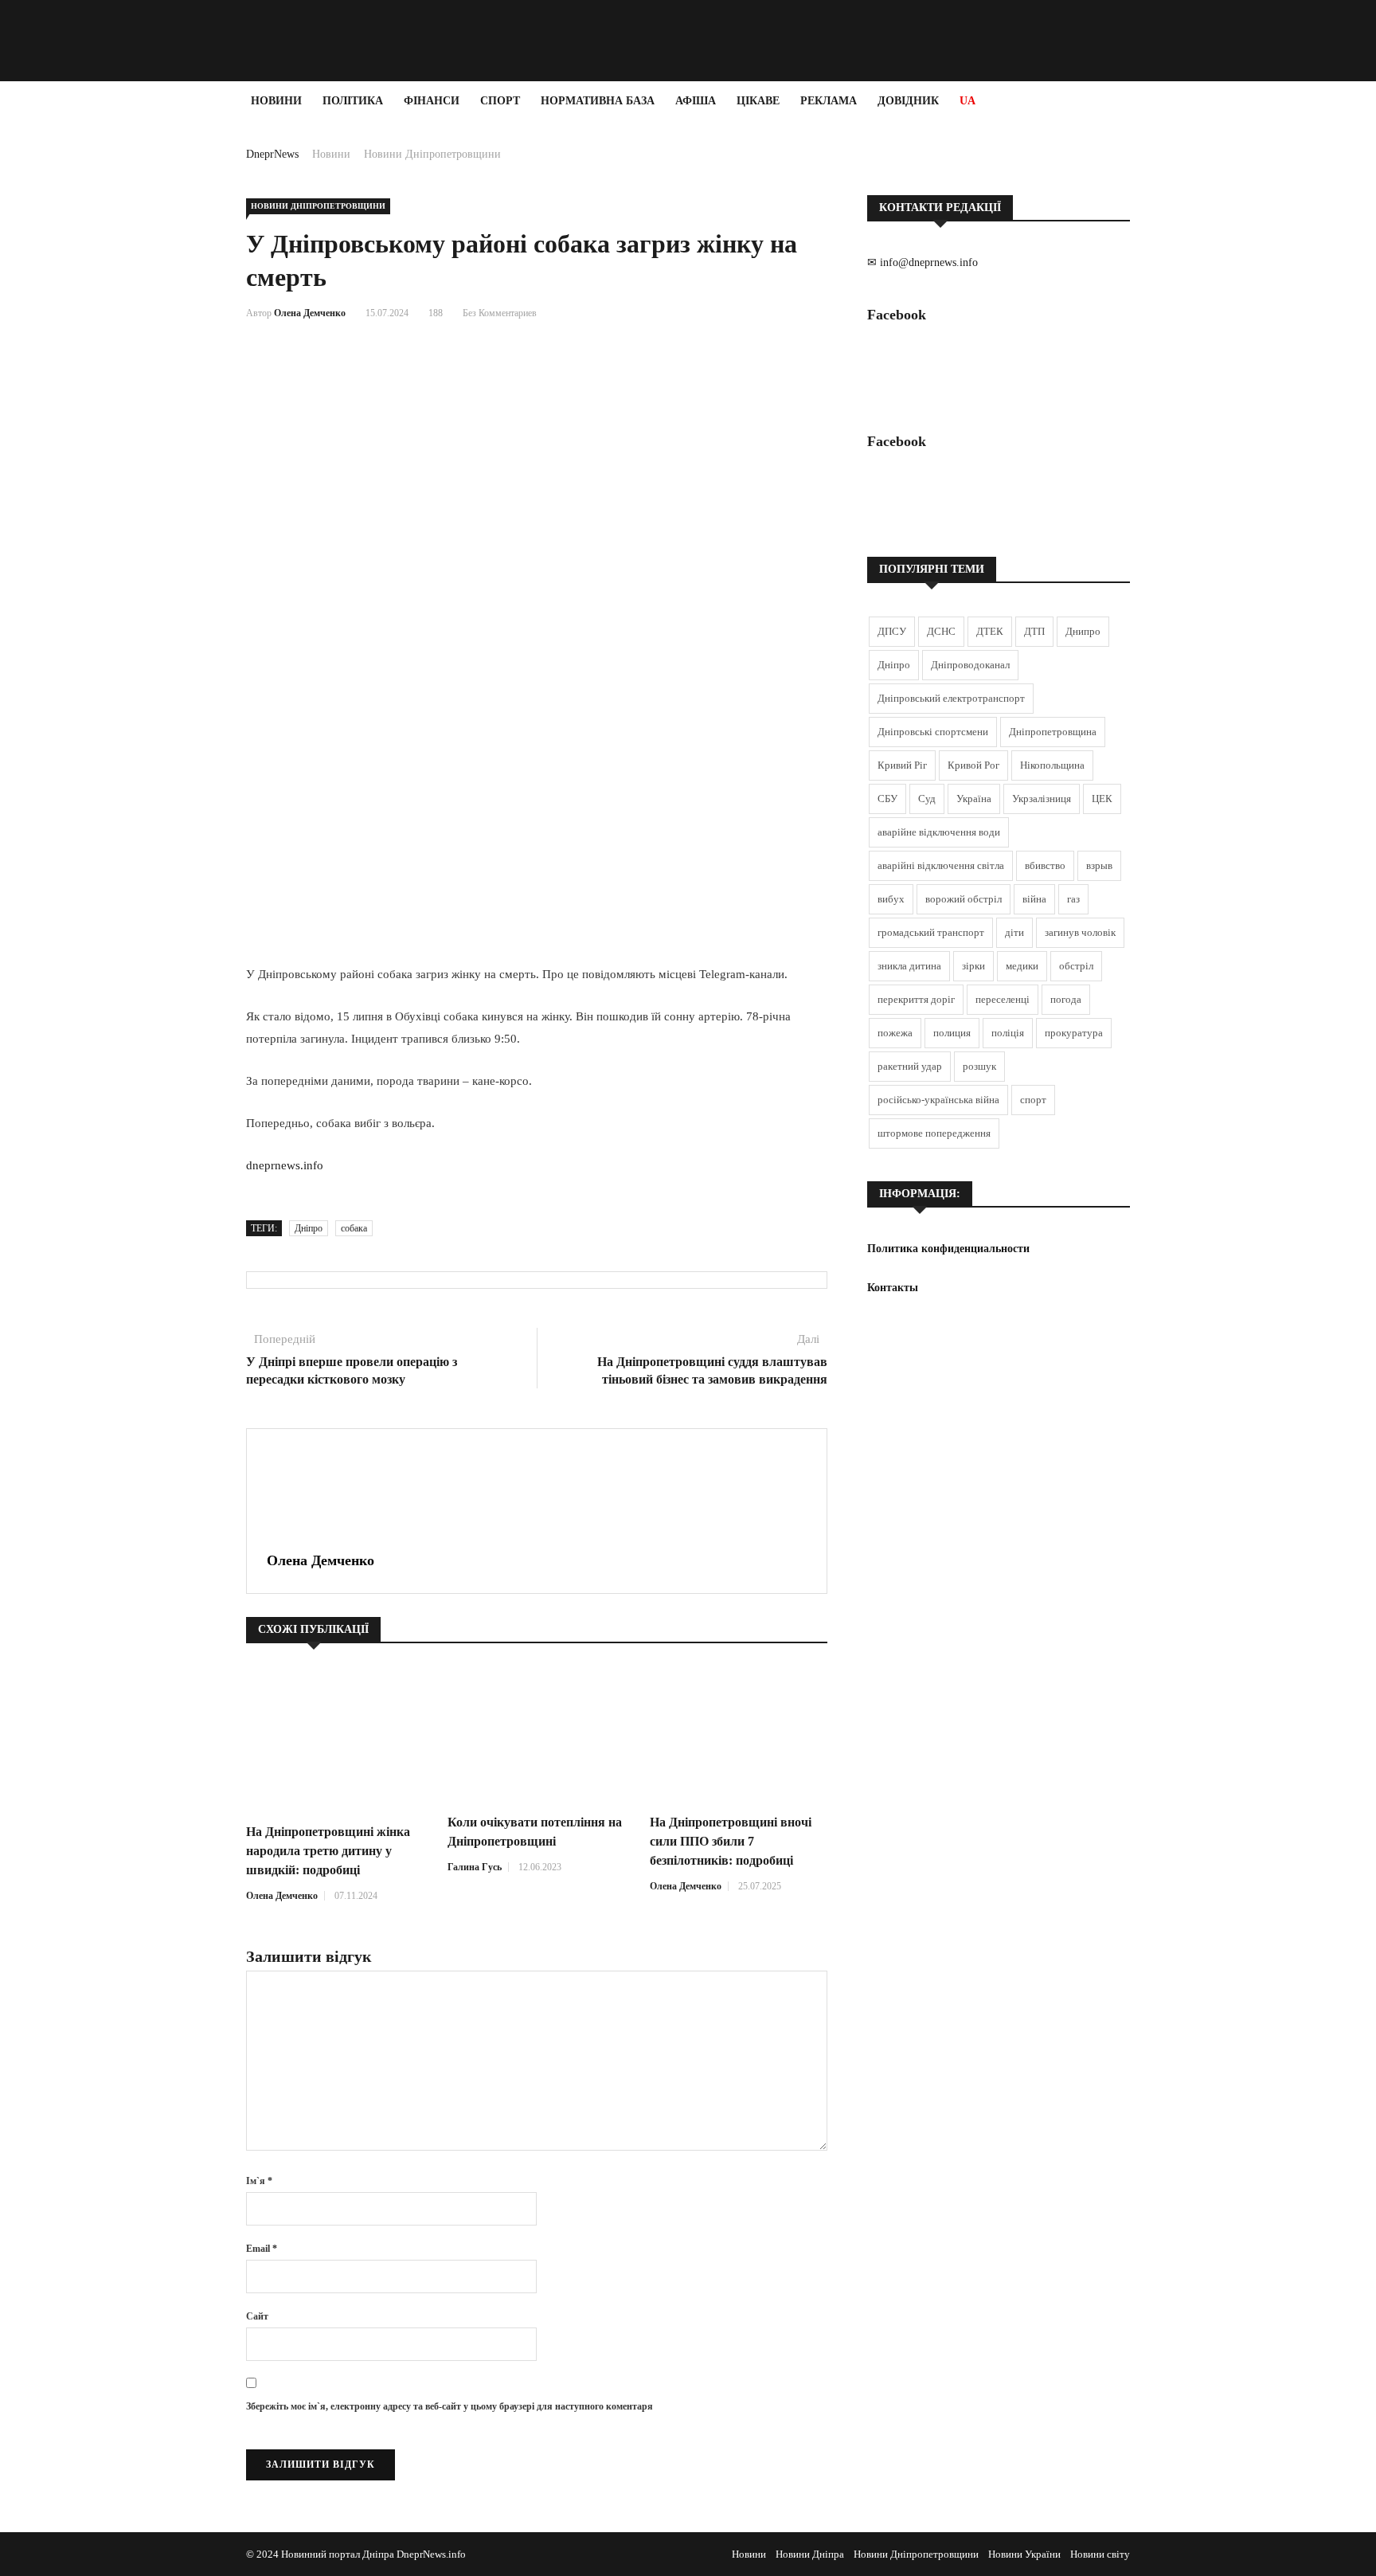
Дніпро (309, 1228)
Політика (353, 101)
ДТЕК (990, 631)
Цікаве (758, 101)
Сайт (257, 2316)
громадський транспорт (931, 932)
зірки (973, 966)
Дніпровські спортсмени (933, 732)
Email (262, 2249)
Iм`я (259, 2181)
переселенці (1003, 999)
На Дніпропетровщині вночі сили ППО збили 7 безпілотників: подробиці (731, 1841)
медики (1022, 966)
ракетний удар (910, 1066)
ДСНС (941, 631)
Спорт (500, 101)
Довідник (908, 101)
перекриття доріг (916, 999)
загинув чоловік (1080, 932)
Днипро (1083, 631)
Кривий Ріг (902, 765)
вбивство (1045, 865)
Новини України (1024, 2554)
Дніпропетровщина (1053, 732)
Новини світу (1100, 2554)
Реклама (829, 101)
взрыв (1099, 865)
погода (1066, 999)
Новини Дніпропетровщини (432, 154)
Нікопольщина (1052, 765)
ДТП (1034, 631)
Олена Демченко (310, 313)
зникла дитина (909, 966)
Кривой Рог (973, 765)
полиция (952, 1033)
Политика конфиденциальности (948, 1249)
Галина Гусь (475, 1867)
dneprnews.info (285, 1165)
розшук (979, 1066)
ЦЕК (1102, 799)
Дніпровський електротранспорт (951, 698)
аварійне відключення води (939, 832)
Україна (974, 799)
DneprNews (272, 154)
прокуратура (1074, 1033)
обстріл (1076, 966)
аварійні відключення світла (941, 865)
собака (354, 1228)
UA (967, 101)
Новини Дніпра (810, 2554)
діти (1014, 932)
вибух (891, 899)
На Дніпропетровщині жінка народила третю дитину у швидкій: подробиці (328, 1851)
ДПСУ (892, 631)
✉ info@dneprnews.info (923, 262)
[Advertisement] (96, 360)
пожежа (895, 1033)
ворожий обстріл (964, 899)
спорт (1033, 1100)
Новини (276, 101)
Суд (927, 799)
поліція (1008, 1033)
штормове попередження (934, 1133)
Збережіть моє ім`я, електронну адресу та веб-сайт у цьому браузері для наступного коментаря (450, 2406)
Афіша (696, 101)
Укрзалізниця (1042, 799)
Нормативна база (598, 101)
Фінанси (432, 101)
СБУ (887, 799)
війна (1034, 899)
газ (1073, 899)
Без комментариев (500, 313)
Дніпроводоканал (970, 665)
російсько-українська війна (938, 1100)
